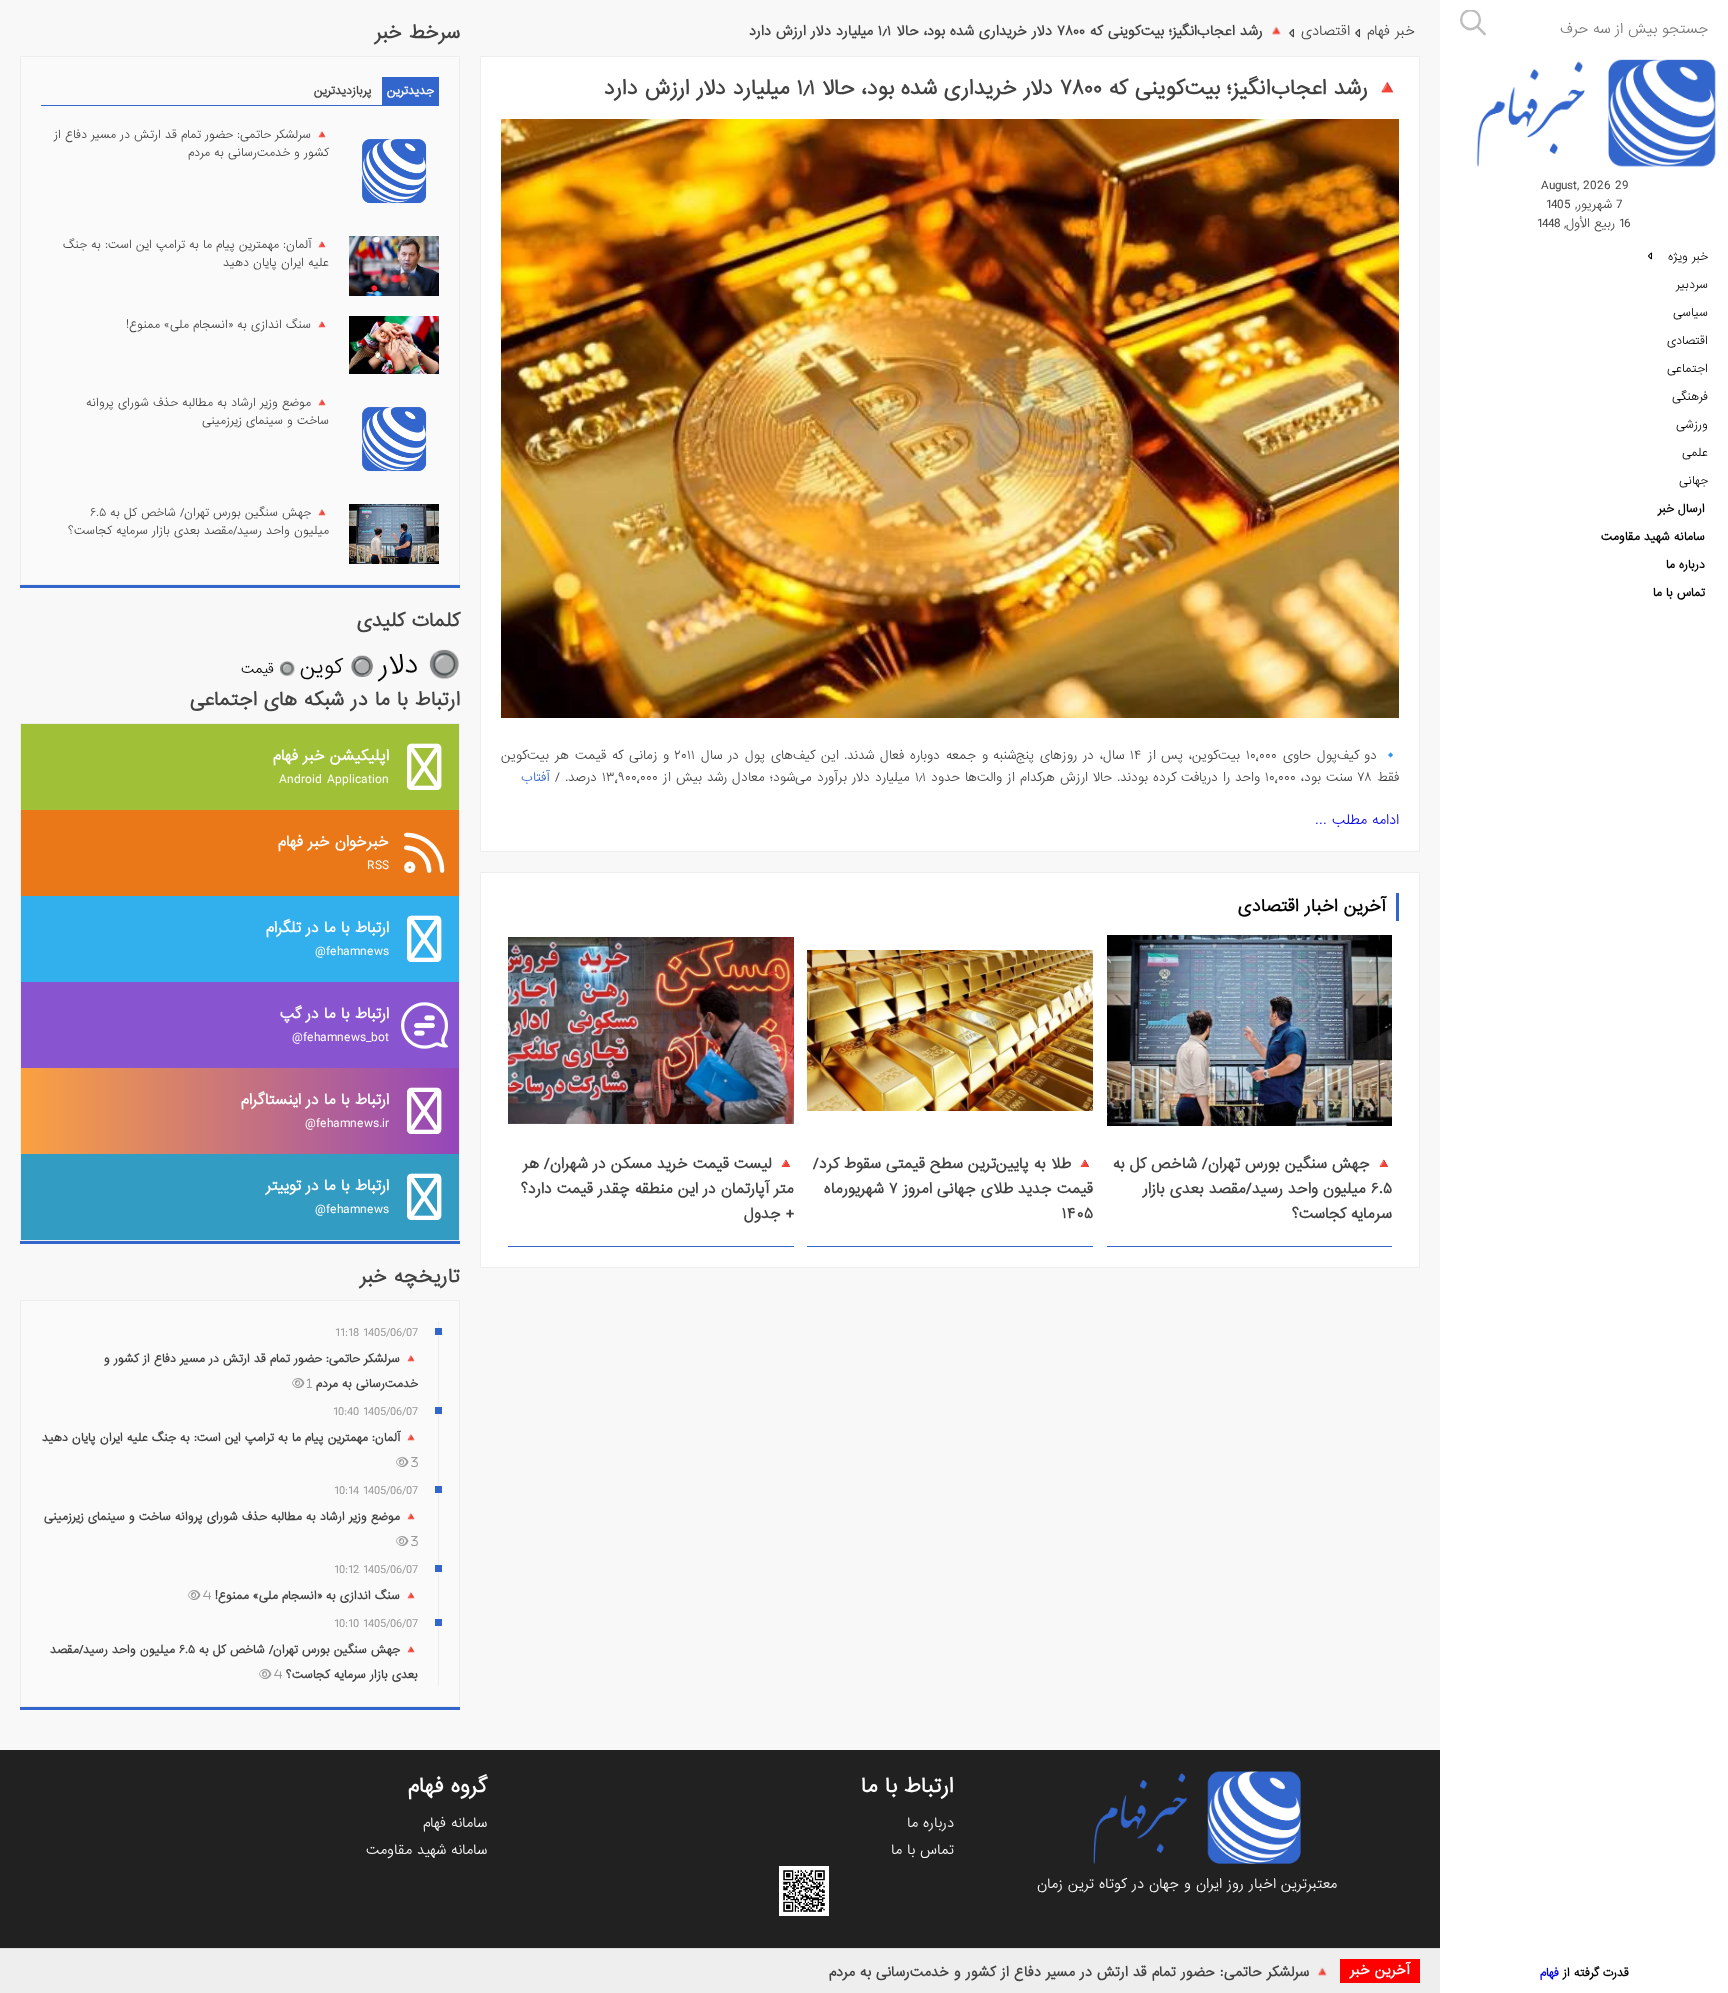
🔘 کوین (337, 667)
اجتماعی (1687, 369)
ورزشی (1692, 425)
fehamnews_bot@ (334, 1024)
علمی (1695, 453)
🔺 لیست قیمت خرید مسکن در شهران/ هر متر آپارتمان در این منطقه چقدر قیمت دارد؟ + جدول (657, 1189)
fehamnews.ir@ (315, 1110)
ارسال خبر (1681, 509)
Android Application (331, 766)
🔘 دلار (419, 665)
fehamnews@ (327, 938)
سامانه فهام (455, 1823)
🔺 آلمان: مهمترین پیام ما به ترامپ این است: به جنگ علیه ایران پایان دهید (196, 254)
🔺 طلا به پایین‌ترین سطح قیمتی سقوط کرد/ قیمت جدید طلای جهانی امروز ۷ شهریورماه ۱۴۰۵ (953, 1189)
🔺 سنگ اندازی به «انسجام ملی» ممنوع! (227, 325)
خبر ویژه (1686, 257)
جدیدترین (410, 91)
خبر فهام (1391, 31)
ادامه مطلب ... (1357, 820)
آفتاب (535, 777)
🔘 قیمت (268, 669)
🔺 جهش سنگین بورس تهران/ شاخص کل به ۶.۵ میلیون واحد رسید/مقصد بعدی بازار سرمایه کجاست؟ (1252, 1189)
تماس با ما (1679, 593)
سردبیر (1692, 285)
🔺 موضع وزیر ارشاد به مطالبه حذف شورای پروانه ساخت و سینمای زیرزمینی (207, 412)
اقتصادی (1687, 341)
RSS (333, 852)
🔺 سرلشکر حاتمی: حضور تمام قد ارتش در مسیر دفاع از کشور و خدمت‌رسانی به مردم (1079, 1972)
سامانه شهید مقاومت (1653, 537)
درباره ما (1685, 565)
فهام (1549, 1973)
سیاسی (1690, 313)
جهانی (1693, 481)
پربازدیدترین (343, 91)
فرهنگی (1690, 397)
